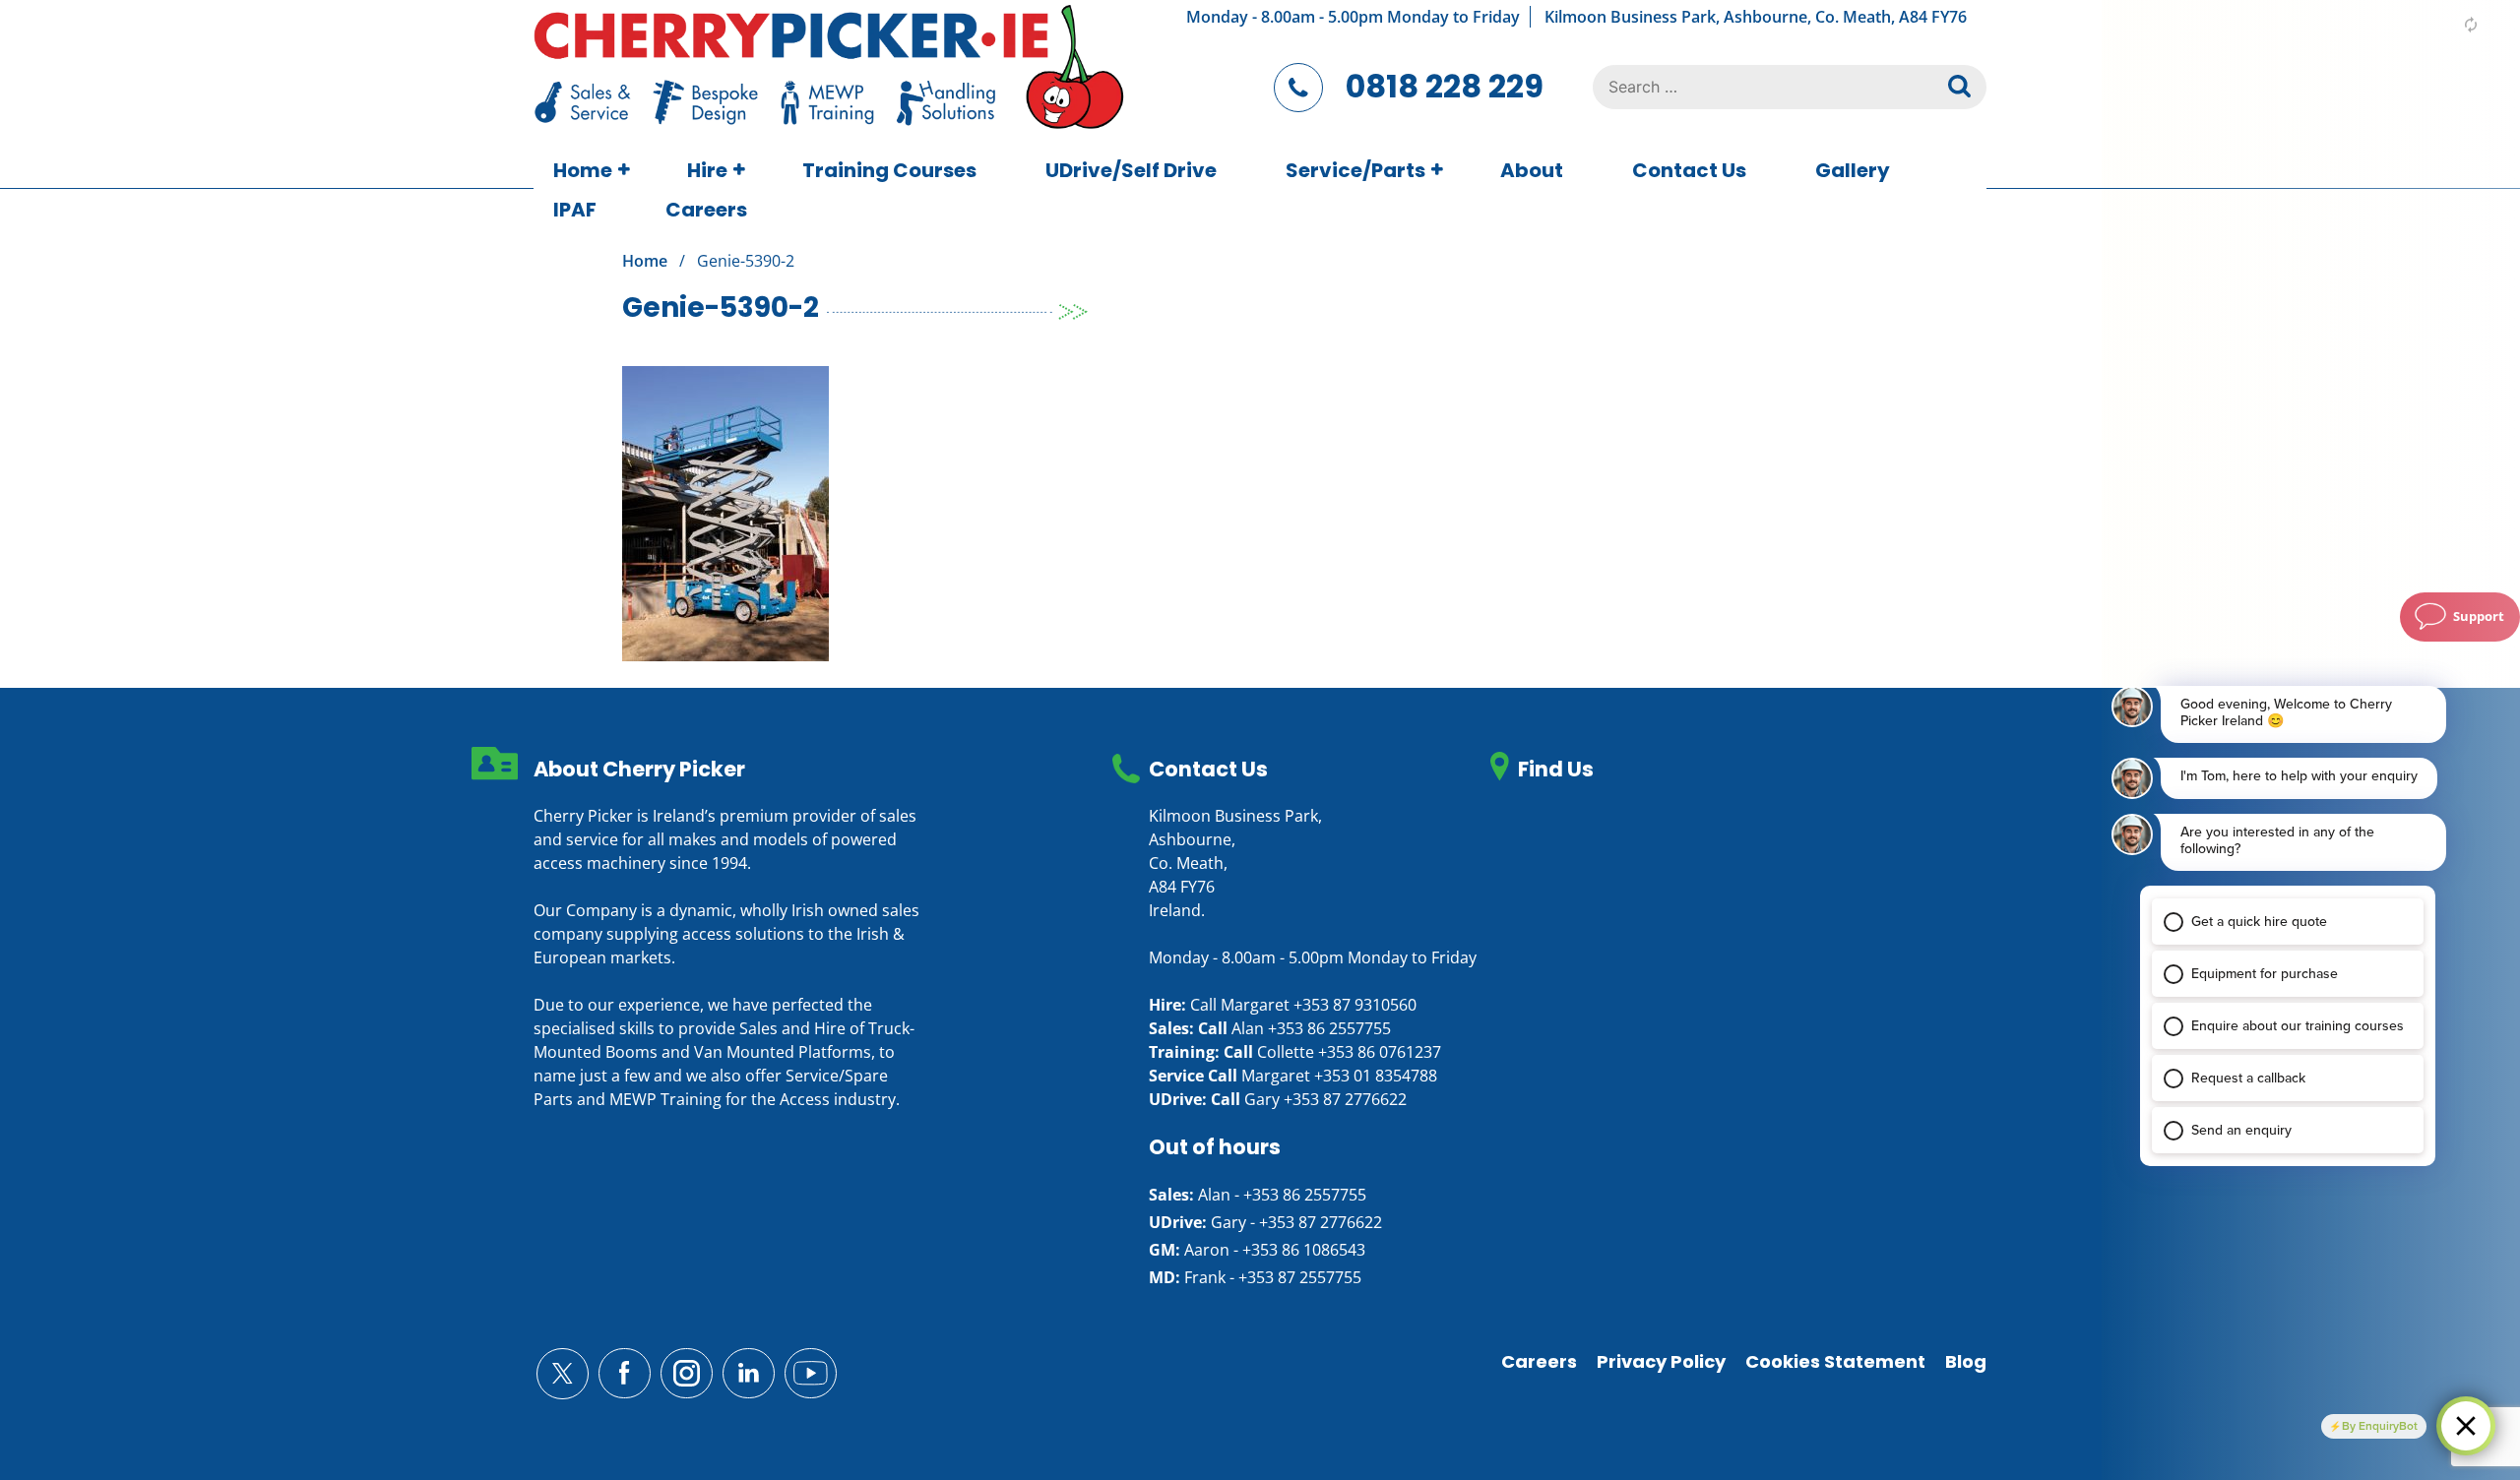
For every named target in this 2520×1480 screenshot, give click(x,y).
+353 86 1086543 (1304, 1250)
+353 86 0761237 (1380, 1052)
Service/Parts (1355, 170)
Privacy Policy (1661, 1361)
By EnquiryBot (2380, 1426)
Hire (707, 170)
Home (583, 170)
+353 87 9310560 (1355, 1005)
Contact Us (1689, 170)
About (1532, 170)
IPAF (575, 210)
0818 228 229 (1445, 86)
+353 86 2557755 (1329, 1028)
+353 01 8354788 (1376, 1076)
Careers (706, 210)
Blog (1966, 1361)
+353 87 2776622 (1345, 1099)
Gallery (1853, 170)
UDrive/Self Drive (1131, 170)
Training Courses (889, 170)
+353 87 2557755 (1300, 1277)
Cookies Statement (1835, 1361)
